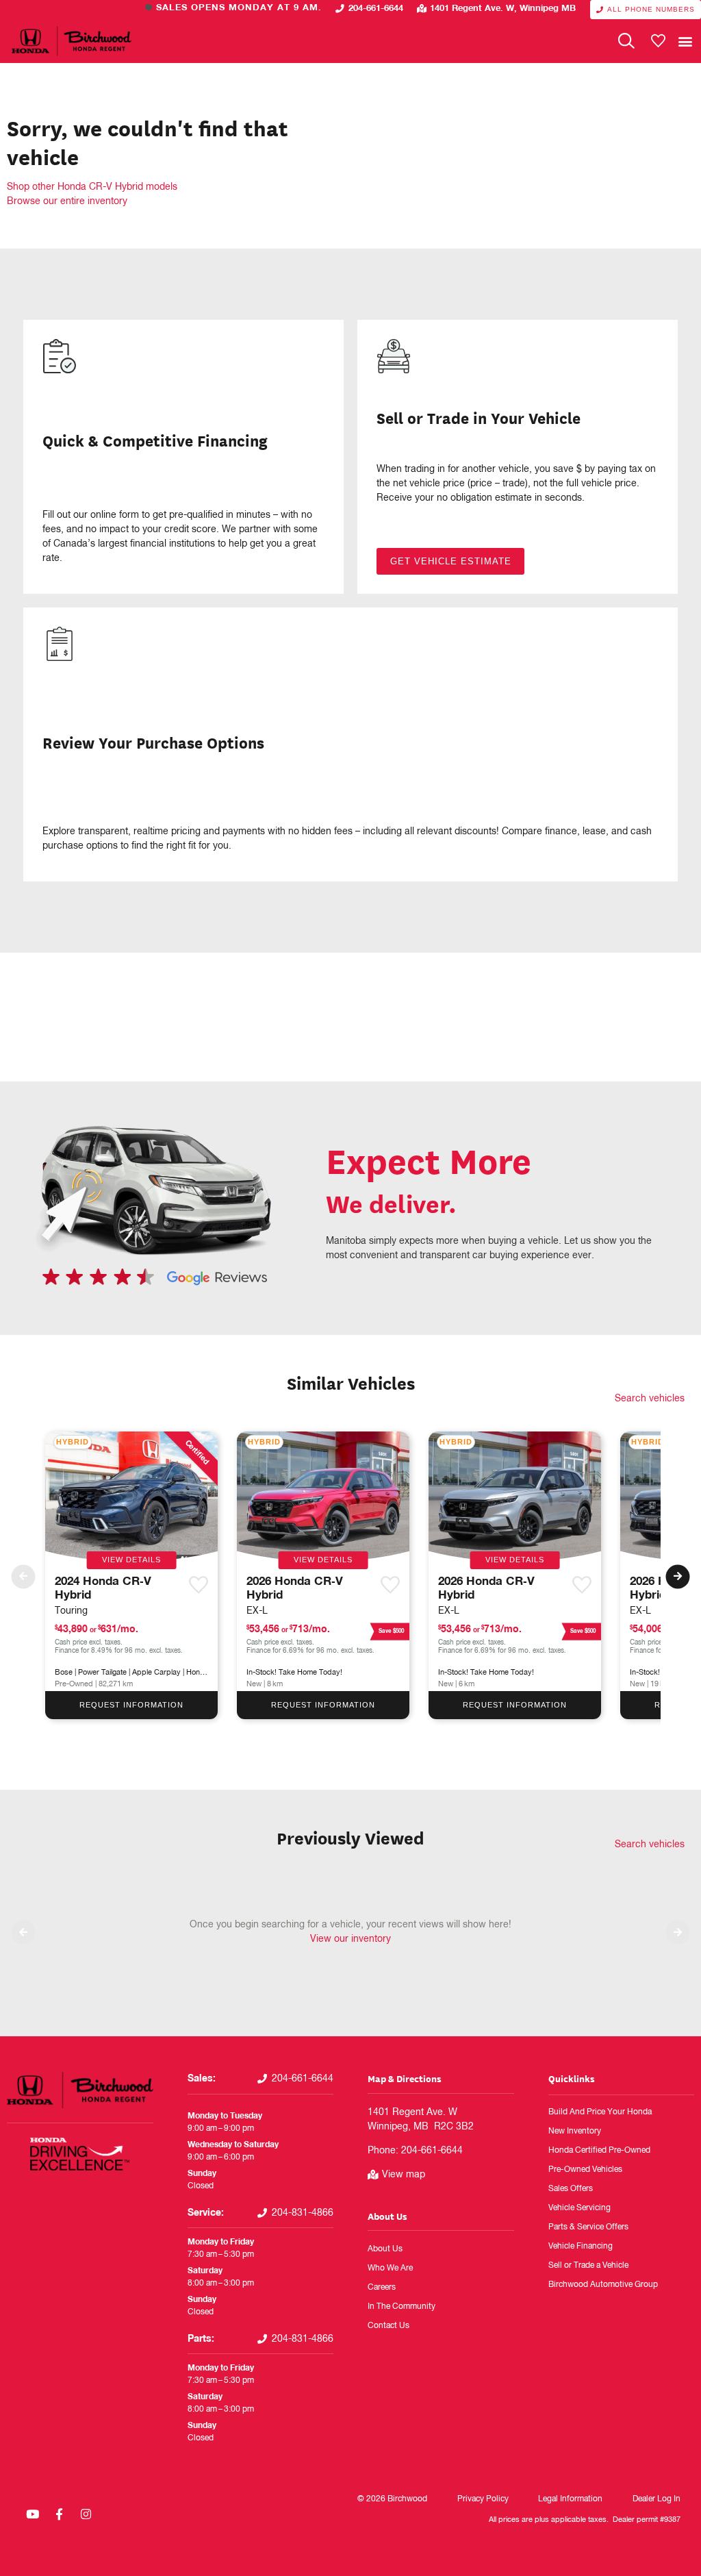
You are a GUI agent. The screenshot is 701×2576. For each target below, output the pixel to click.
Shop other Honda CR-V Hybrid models (92, 187)
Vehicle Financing (581, 2247)
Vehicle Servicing (579, 2208)
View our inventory (350, 1939)
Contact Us (388, 2326)
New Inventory (575, 2131)
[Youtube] (32, 2514)
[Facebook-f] (59, 2514)
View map (404, 2175)
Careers (382, 2288)
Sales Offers (571, 2189)
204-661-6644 (376, 9)
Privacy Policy (483, 2499)
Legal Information (570, 2499)
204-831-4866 (303, 2213)
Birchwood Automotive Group (603, 2285)
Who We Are (390, 2268)
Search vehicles (650, 1399)
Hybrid (73, 1442)
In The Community (402, 2307)
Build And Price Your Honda (600, 2112)
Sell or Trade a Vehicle (588, 2266)
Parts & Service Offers (588, 2227)
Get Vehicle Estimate (451, 561)
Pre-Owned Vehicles (585, 2170)
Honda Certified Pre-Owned (599, 2151)
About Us (387, 2216)
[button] (685, 41)
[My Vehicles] (658, 41)
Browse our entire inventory (67, 201)
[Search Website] (626, 41)
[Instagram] (86, 2514)
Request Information (131, 1705)
